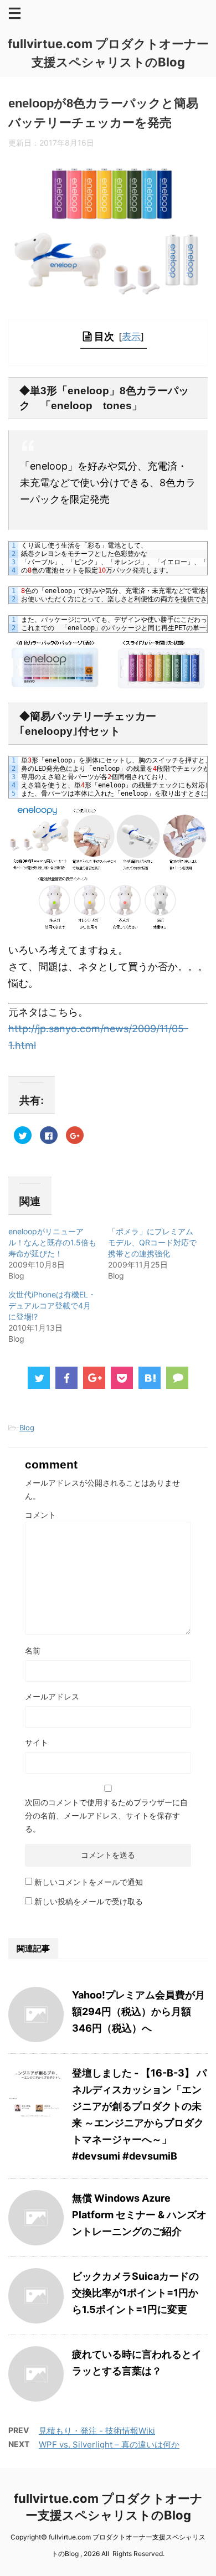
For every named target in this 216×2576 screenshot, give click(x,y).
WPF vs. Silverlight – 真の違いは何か (109, 2444)
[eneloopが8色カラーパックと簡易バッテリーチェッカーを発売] (150, 1378)
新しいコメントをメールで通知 (89, 1882)
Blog (27, 1428)
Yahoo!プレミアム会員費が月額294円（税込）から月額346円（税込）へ (138, 2011)
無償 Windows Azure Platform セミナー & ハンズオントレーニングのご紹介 (139, 2215)
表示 (131, 336)
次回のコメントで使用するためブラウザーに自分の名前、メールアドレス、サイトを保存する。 (106, 1815)
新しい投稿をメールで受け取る (89, 1901)
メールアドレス (52, 1696)
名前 (33, 1650)
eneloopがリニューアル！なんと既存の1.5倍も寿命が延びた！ (52, 1242)
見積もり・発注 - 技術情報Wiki (97, 2431)
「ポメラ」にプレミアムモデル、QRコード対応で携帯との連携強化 (152, 1242)
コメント (40, 1515)
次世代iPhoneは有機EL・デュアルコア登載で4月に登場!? (52, 1305)
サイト (37, 1742)
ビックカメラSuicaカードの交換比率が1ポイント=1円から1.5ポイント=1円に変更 (135, 2293)
